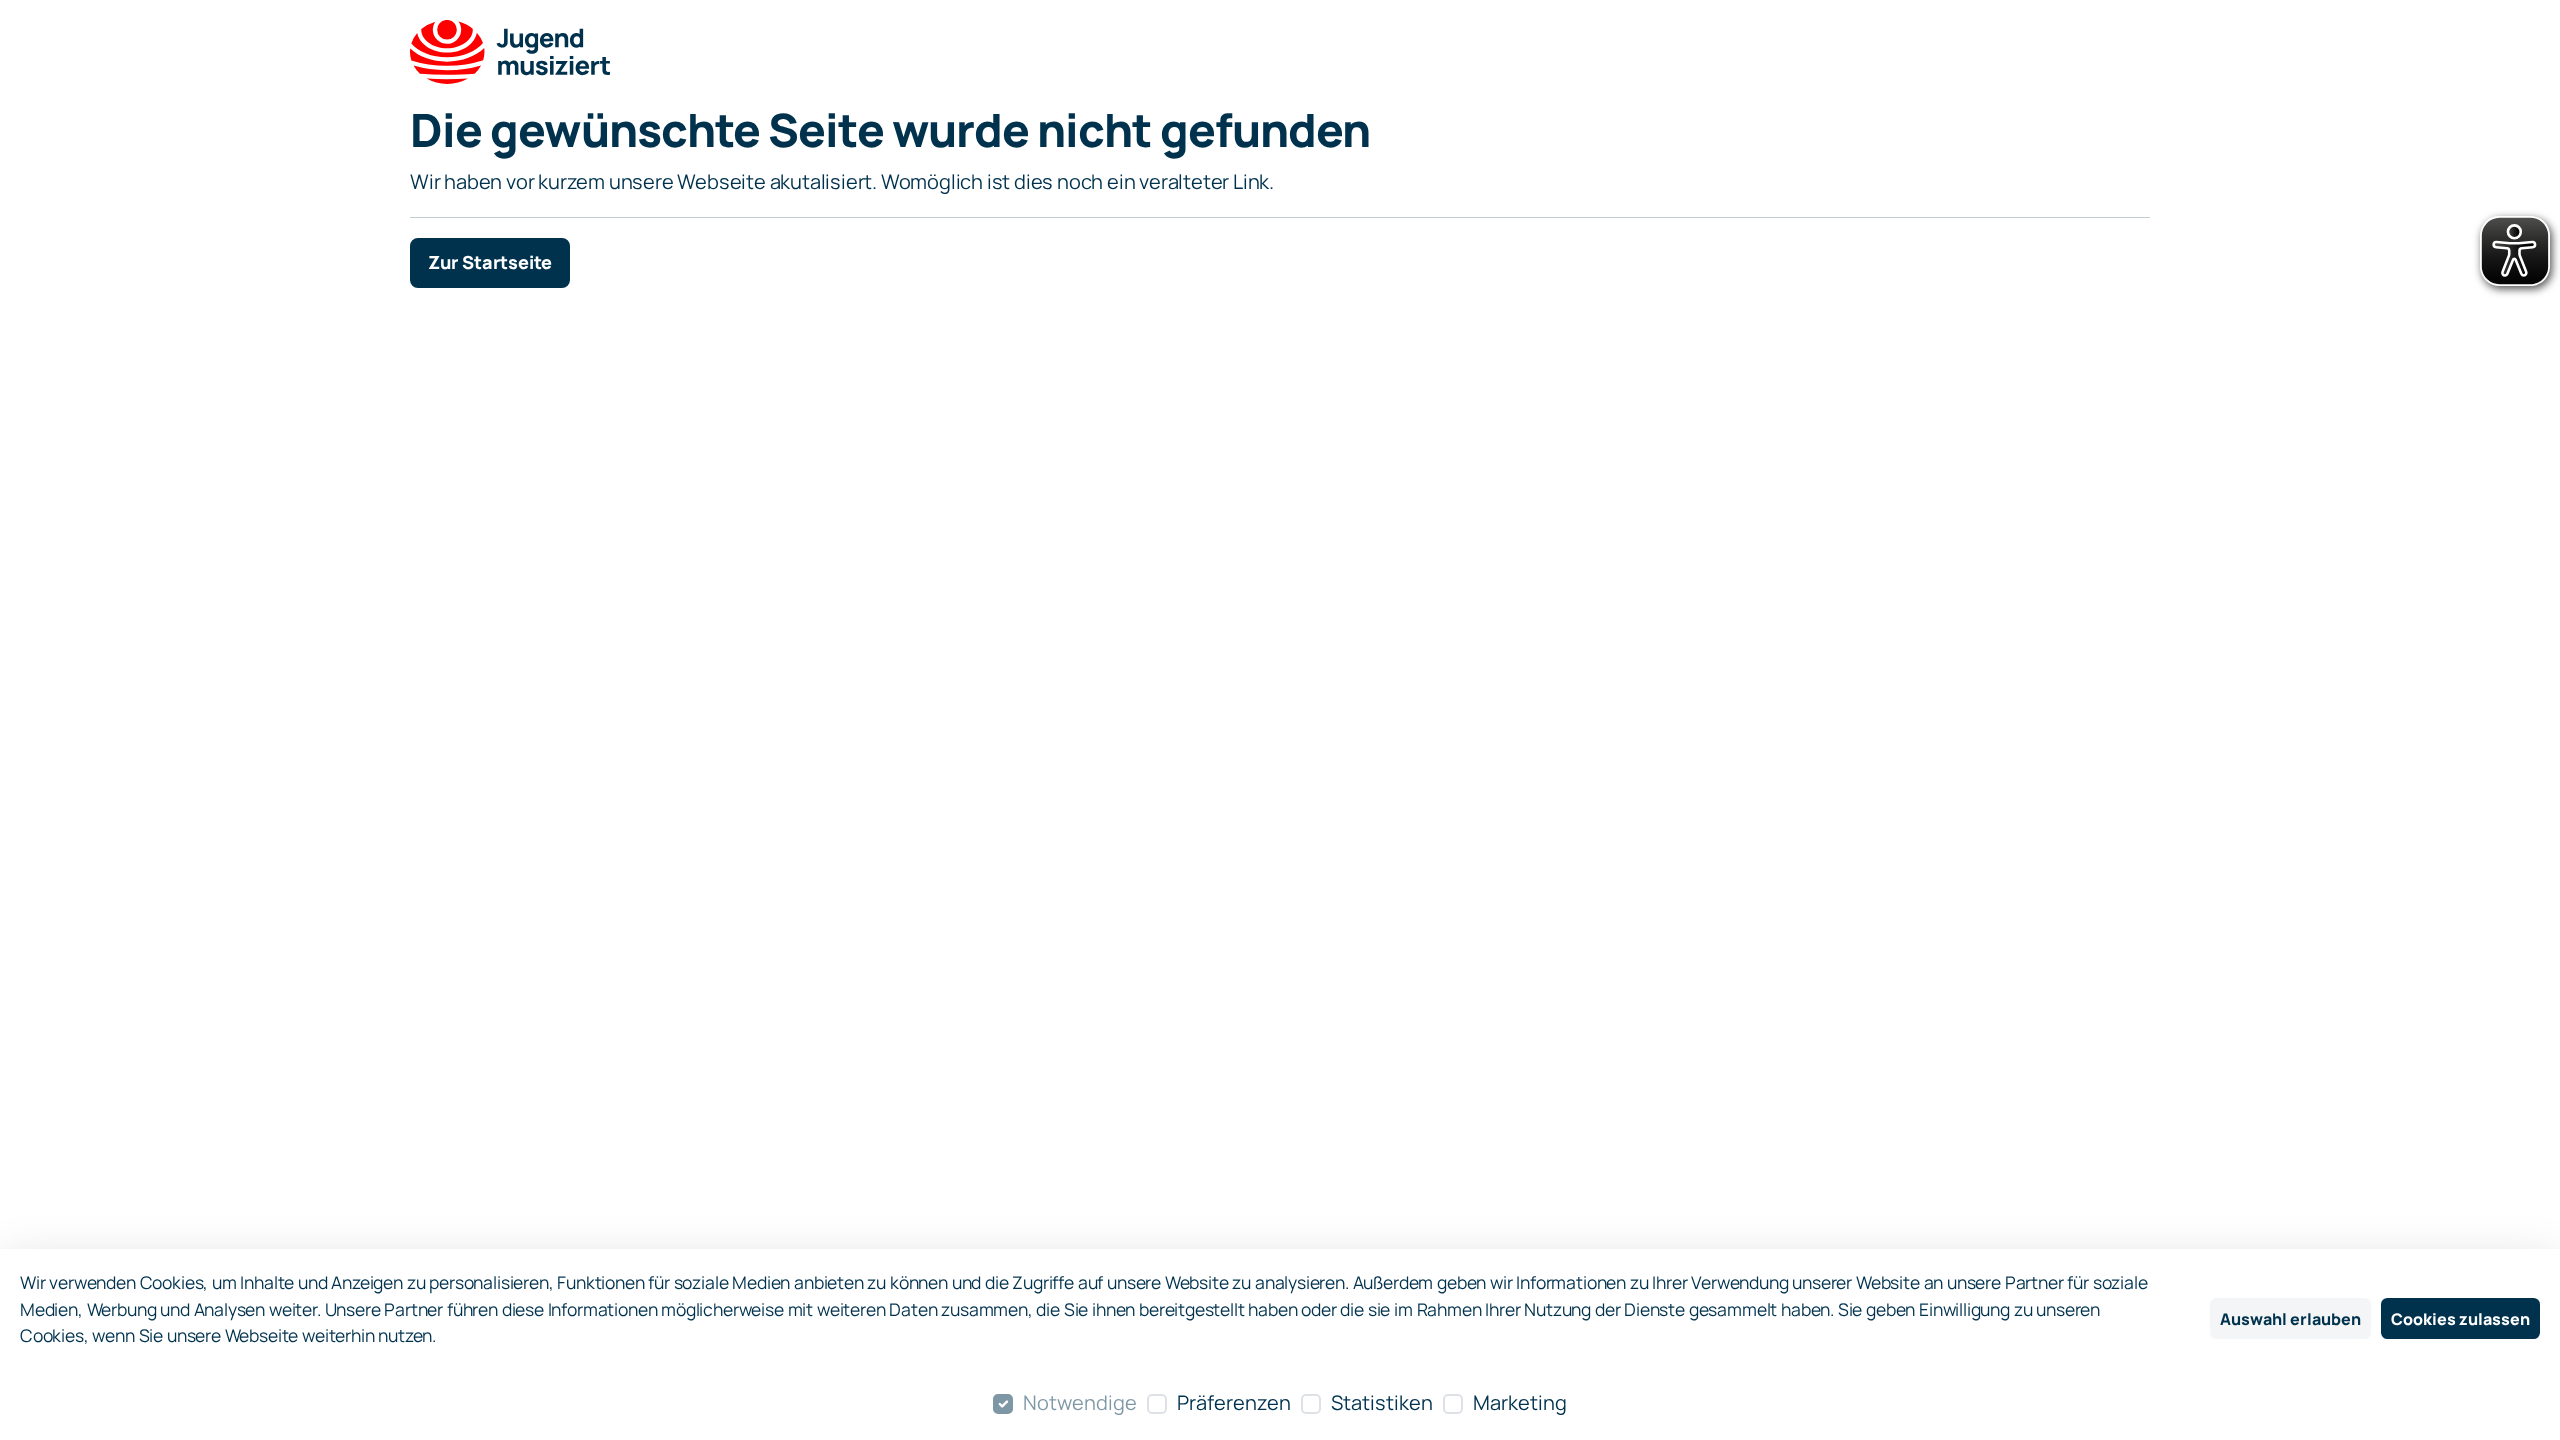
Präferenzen (1234, 1402)
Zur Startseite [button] (490, 262)
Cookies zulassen (2460, 1319)
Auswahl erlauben (2290, 1319)
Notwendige (1080, 1402)
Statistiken (1382, 1402)
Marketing (1520, 1402)
